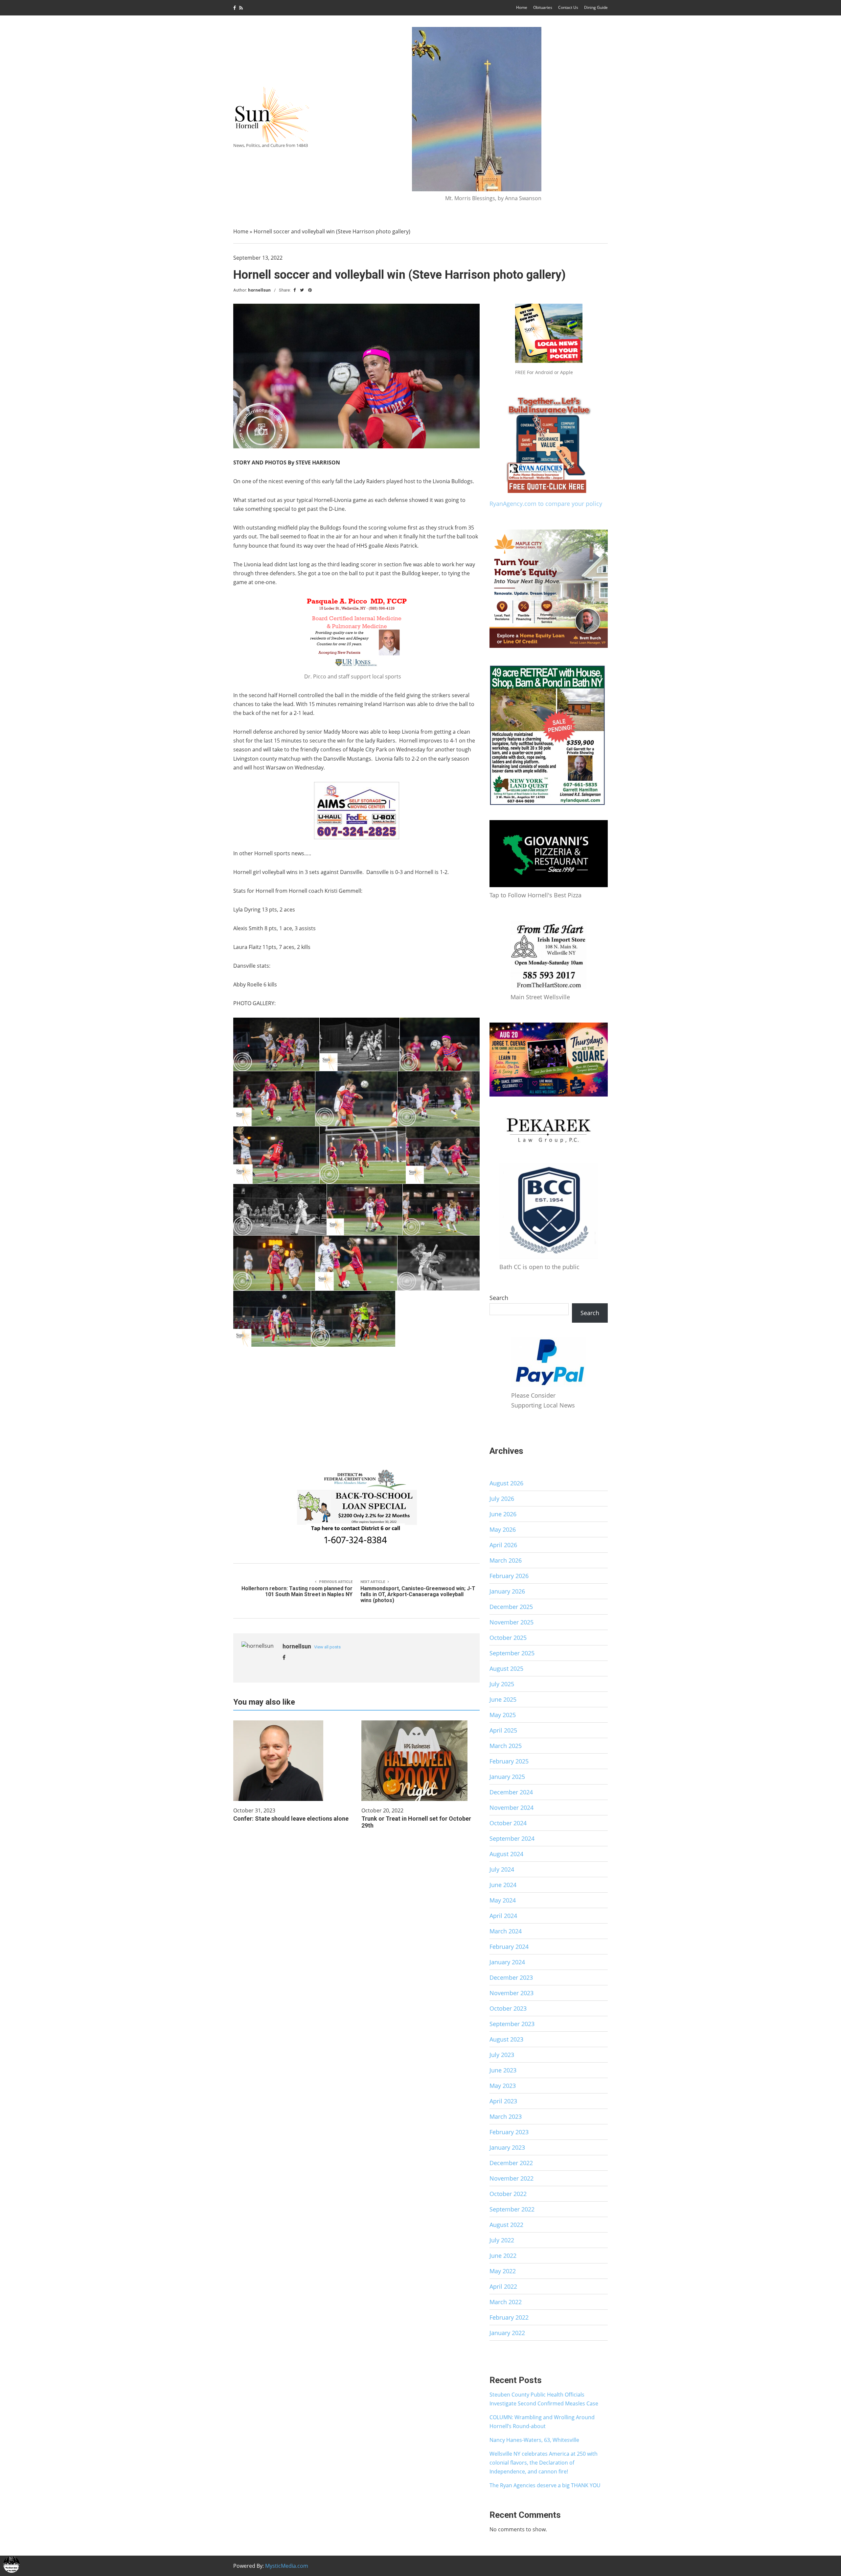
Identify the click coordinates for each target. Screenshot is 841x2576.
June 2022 (503, 2256)
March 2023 (506, 2116)
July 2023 (502, 2055)
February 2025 (509, 1761)
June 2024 (503, 1885)
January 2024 (507, 1962)
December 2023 (511, 1977)
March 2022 (506, 2302)
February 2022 (509, 2317)
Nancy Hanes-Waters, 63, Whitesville (534, 2440)
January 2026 (507, 1591)
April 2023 (503, 2101)
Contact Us (568, 7)
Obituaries (543, 7)
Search (499, 1298)
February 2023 (509, 2132)
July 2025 (502, 1684)
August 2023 (506, 2039)
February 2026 (509, 1576)
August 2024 (506, 1854)
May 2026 (503, 1529)
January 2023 (507, 2147)
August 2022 (506, 2225)
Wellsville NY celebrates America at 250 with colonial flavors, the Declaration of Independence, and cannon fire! (544, 2463)
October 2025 (508, 1638)
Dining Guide (596, 7)
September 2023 (512, 2024)
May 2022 (503, 2271)
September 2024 (512, 1838)
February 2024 (509, 1947)
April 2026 (503, 1545)
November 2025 (511, 1622)
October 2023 (508, 2008)
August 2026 (506, 1483)
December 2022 (511, 2163)
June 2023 (503, 2070)
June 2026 (503, 1514)
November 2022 (511, 2178)
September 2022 (512, 2209)
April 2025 (503, 1730)
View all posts (327, 1647)
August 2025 (506, 1668)
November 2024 (511, 1808)
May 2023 (503, 2086)
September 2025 (512, 1653)
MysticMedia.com (287, 2566)
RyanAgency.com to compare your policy (546, 504)
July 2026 (502, 1499)
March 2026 (506, 1560)
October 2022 (508, 2194)
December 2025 (511, 1607)
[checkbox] (11, 2564)
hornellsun (259, 290)
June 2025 (503, 1699)
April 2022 (503, 2286)
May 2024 (503, 1900)
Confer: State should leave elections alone (291, 1819)
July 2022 (502, 2240)
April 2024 (503, 1916)
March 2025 (506, 1746)
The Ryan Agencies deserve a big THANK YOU (545, 2485)
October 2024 (508, 1823)
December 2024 (511, 1792)
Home (522, 7)
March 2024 (506, 1931)
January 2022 (507, 2333)
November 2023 (511, 1993)
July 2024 (502, 1869)
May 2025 (503, 1715)
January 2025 (507, 1777)
